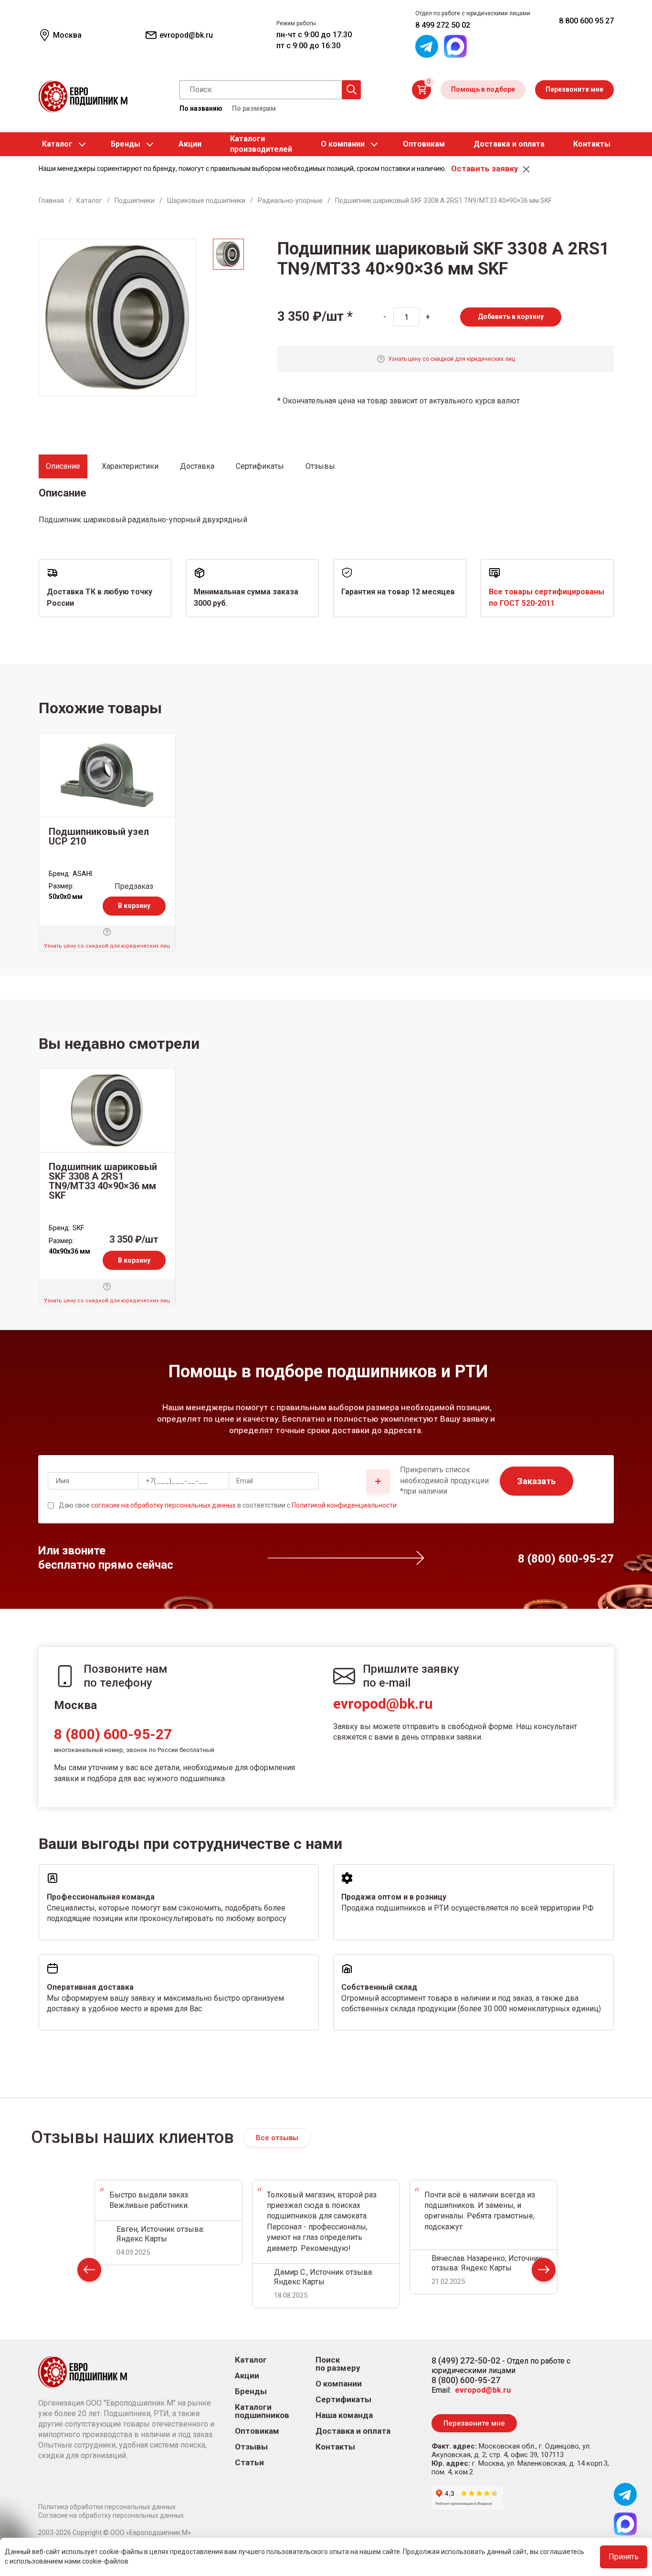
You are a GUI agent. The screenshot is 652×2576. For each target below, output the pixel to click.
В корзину (134, 906)
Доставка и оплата (509, 144)
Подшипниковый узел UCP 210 (99, 836)
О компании (343, 144)
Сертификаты (343, 2400)
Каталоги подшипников (262, 2411)
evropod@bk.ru (383, 1704)
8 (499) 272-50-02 (466, 2360)
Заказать (536, 1481)
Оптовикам (424, 144)
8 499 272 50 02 (443, 25)
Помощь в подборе (483, 89)
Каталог (57, 144)
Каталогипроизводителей (261, 144)
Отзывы (251, 2447)
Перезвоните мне (574, 89)
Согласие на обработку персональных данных (111, 2515)
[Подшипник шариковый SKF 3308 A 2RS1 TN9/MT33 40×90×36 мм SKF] (107, 1110)
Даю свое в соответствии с (228, 1505)
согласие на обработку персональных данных (163, 1505)
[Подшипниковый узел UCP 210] (107, 775)
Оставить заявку (484, 169)
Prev (89, 2272)
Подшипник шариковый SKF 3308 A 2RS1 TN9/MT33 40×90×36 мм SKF (103, 1181)
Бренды (126, 144)
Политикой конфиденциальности (344, 1505)
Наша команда (344, 2415)
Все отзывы (277, 2138)
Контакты (592, 144)
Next (544, 2272)
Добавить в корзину (511, 317)
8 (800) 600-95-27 (113, 1734)
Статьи (249, 2463)
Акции (190, 144)
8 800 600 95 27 (586, 21)
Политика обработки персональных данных (107, 2507)
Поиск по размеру (338, 2364)
